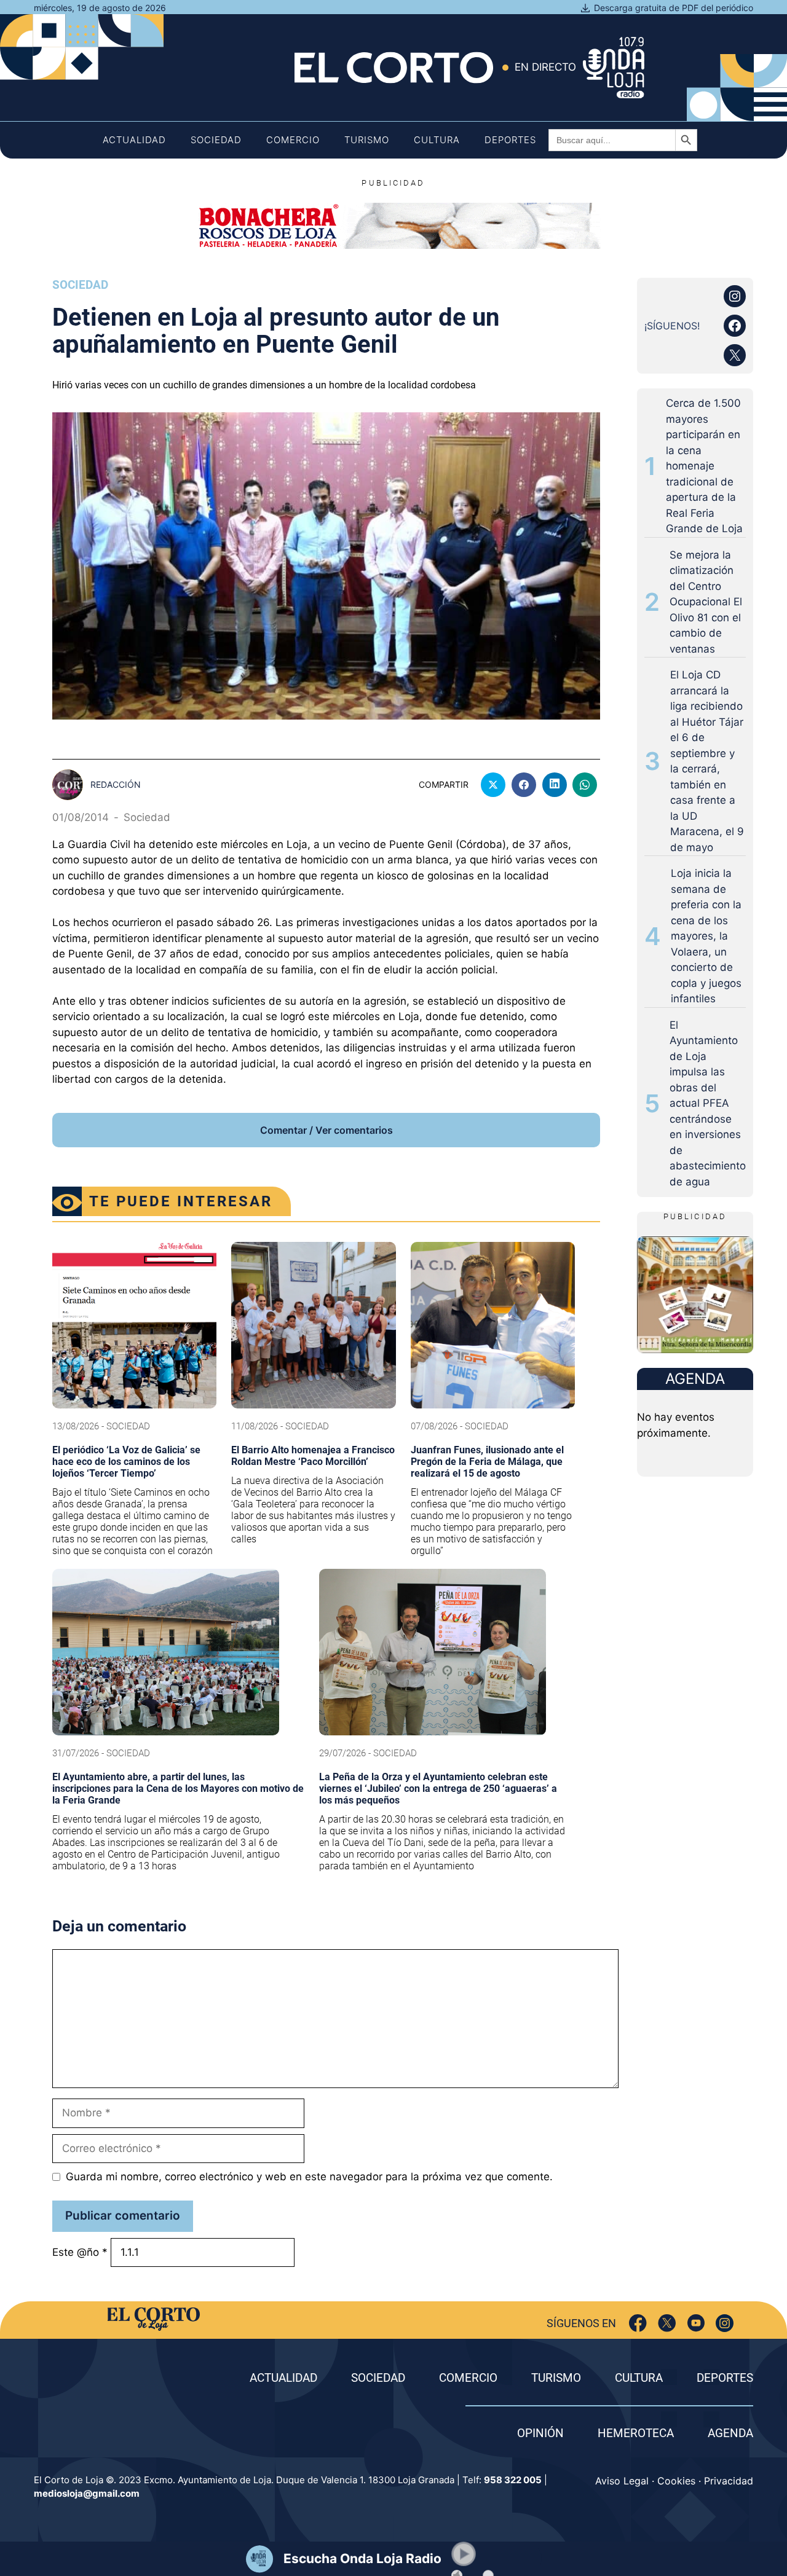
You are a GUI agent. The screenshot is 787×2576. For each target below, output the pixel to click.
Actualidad (134, 140)
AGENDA (730, 2433)
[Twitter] (667, 2323)
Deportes (510, 140)
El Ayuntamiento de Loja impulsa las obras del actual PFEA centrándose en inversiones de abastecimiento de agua (708, 1103)
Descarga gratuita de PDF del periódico (674, 8)
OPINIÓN (540, 2433)
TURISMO (556, 2378)
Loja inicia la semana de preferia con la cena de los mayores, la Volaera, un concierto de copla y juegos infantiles (706, 936)
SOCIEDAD (378, 2378)
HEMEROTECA (636, 2433)
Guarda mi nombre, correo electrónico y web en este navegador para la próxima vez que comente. (309, 2177)
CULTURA (639, 2378)
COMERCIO (468, 2378)
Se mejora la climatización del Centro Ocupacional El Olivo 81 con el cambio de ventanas (706, 602)
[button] (464, 2554)
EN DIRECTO (545, 67)
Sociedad (216, 140)
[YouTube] (696, 2323)
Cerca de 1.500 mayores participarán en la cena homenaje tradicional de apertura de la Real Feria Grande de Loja (704, 466)
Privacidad (729, 2481)
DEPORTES (725, 2378)
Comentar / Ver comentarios (326, 1130)
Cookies (676, 2481)
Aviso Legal (622, 2481)
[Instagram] (725, 2323)
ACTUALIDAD (283, 2378)
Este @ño (80, 2252)
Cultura (437, 140)
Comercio (293, 140)
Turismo (367, 140)
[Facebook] (638, 2323)
